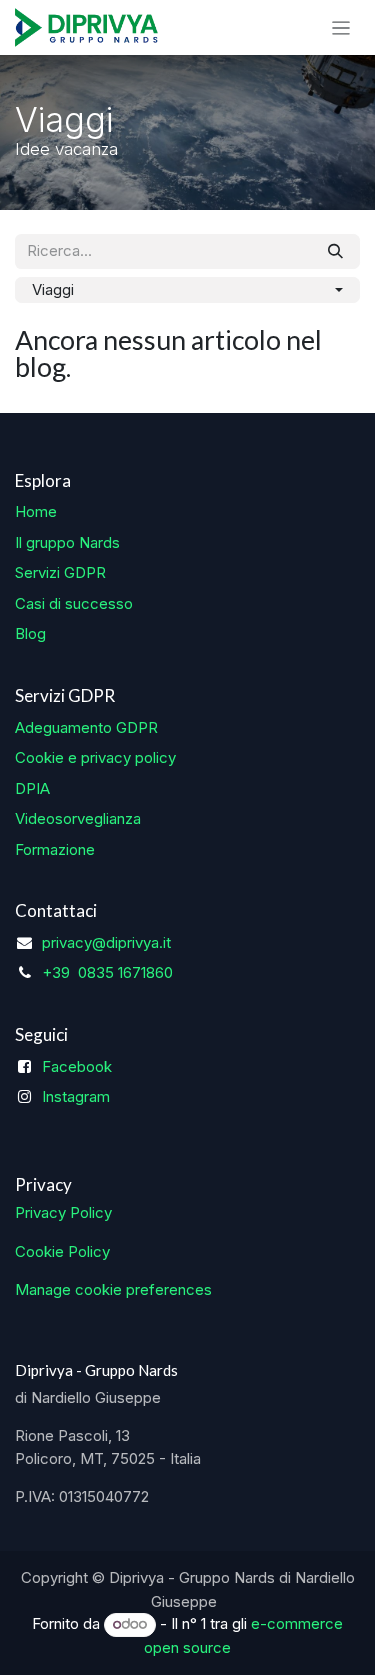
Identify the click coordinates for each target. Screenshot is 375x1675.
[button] (187, 290)
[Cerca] (335, 251)
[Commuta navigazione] (341, 27)
